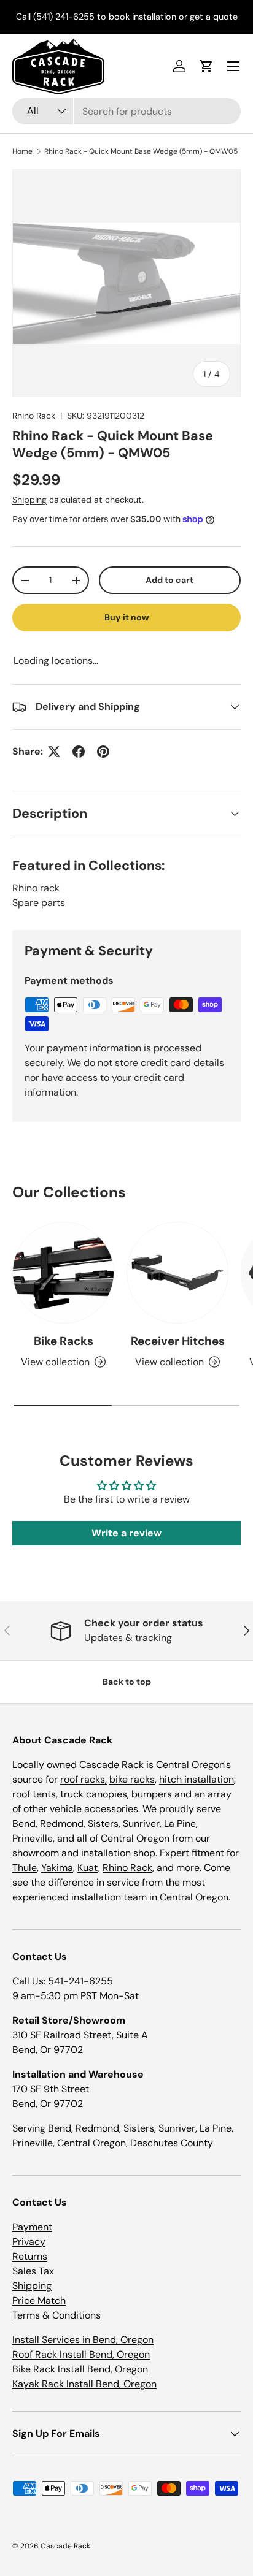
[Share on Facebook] (79, 752)
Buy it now (127, 617)
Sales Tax (33, 2271)
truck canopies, (95, 1794)
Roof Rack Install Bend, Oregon (81, 2354)
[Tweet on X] (54, 752)
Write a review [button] (126, 1533)
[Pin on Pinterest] (103, 752)
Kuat (88, 1868)
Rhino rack (36, 888)
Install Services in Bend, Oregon (83, 2340)
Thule (25, 1868)
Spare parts (39, 903)
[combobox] (126, 111)
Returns (30, 2256)
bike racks (132, 1779)
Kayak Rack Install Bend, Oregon (84, 2384)
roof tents (34, 1794)
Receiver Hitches (178, 1341)
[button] (206, 66)
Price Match (39, 2300)
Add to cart (169, 580)
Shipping (29, 500)
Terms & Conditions (56, 2315)
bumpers (152, 1794)
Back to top (127, 1682)
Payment (32, 2227)
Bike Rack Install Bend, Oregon (80, 2369)
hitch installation (197, 1779)
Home (22, 151)
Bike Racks (64, 1341)
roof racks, (84, 1779)
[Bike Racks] (63, 1273)
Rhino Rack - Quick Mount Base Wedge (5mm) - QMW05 (141, 151)
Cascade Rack (65, 2546)
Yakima (57, 1868)
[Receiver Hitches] (177, 1273)
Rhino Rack (34, 416)
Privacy (29, 2242)
